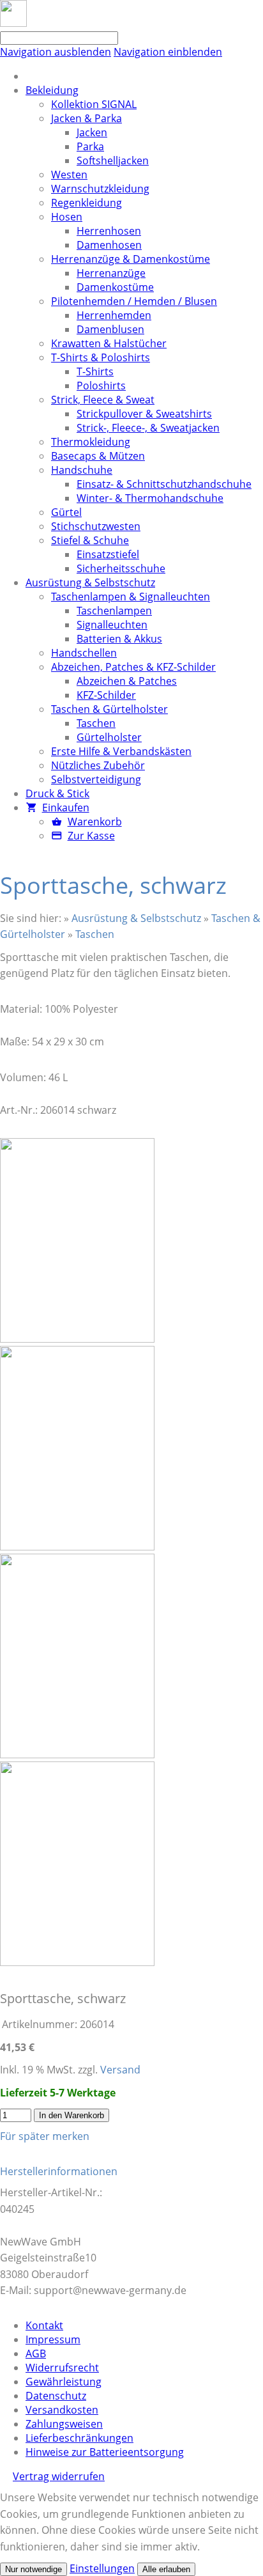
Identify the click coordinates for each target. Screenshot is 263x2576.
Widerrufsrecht (62, 2368)
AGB (36, 2354)
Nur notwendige (34, 2569)
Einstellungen (102, 2568)
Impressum (53, 2339)
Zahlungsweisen (64, 2424)
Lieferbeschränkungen (79, 2438)
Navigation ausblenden (56, 52)
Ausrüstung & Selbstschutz (136, 918)
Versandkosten (62, 2410)
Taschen (95, 934)
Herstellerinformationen (59, 2171)
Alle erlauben (166, 2569)
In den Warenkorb (71, 2115)
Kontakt (44, 2325)
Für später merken (45, 2136)
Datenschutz (56, 2396)
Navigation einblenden (168, 52)
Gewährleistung (64, 2382)
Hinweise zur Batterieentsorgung (105, 2452)
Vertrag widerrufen (59, 2476)
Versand (120, 2070)
